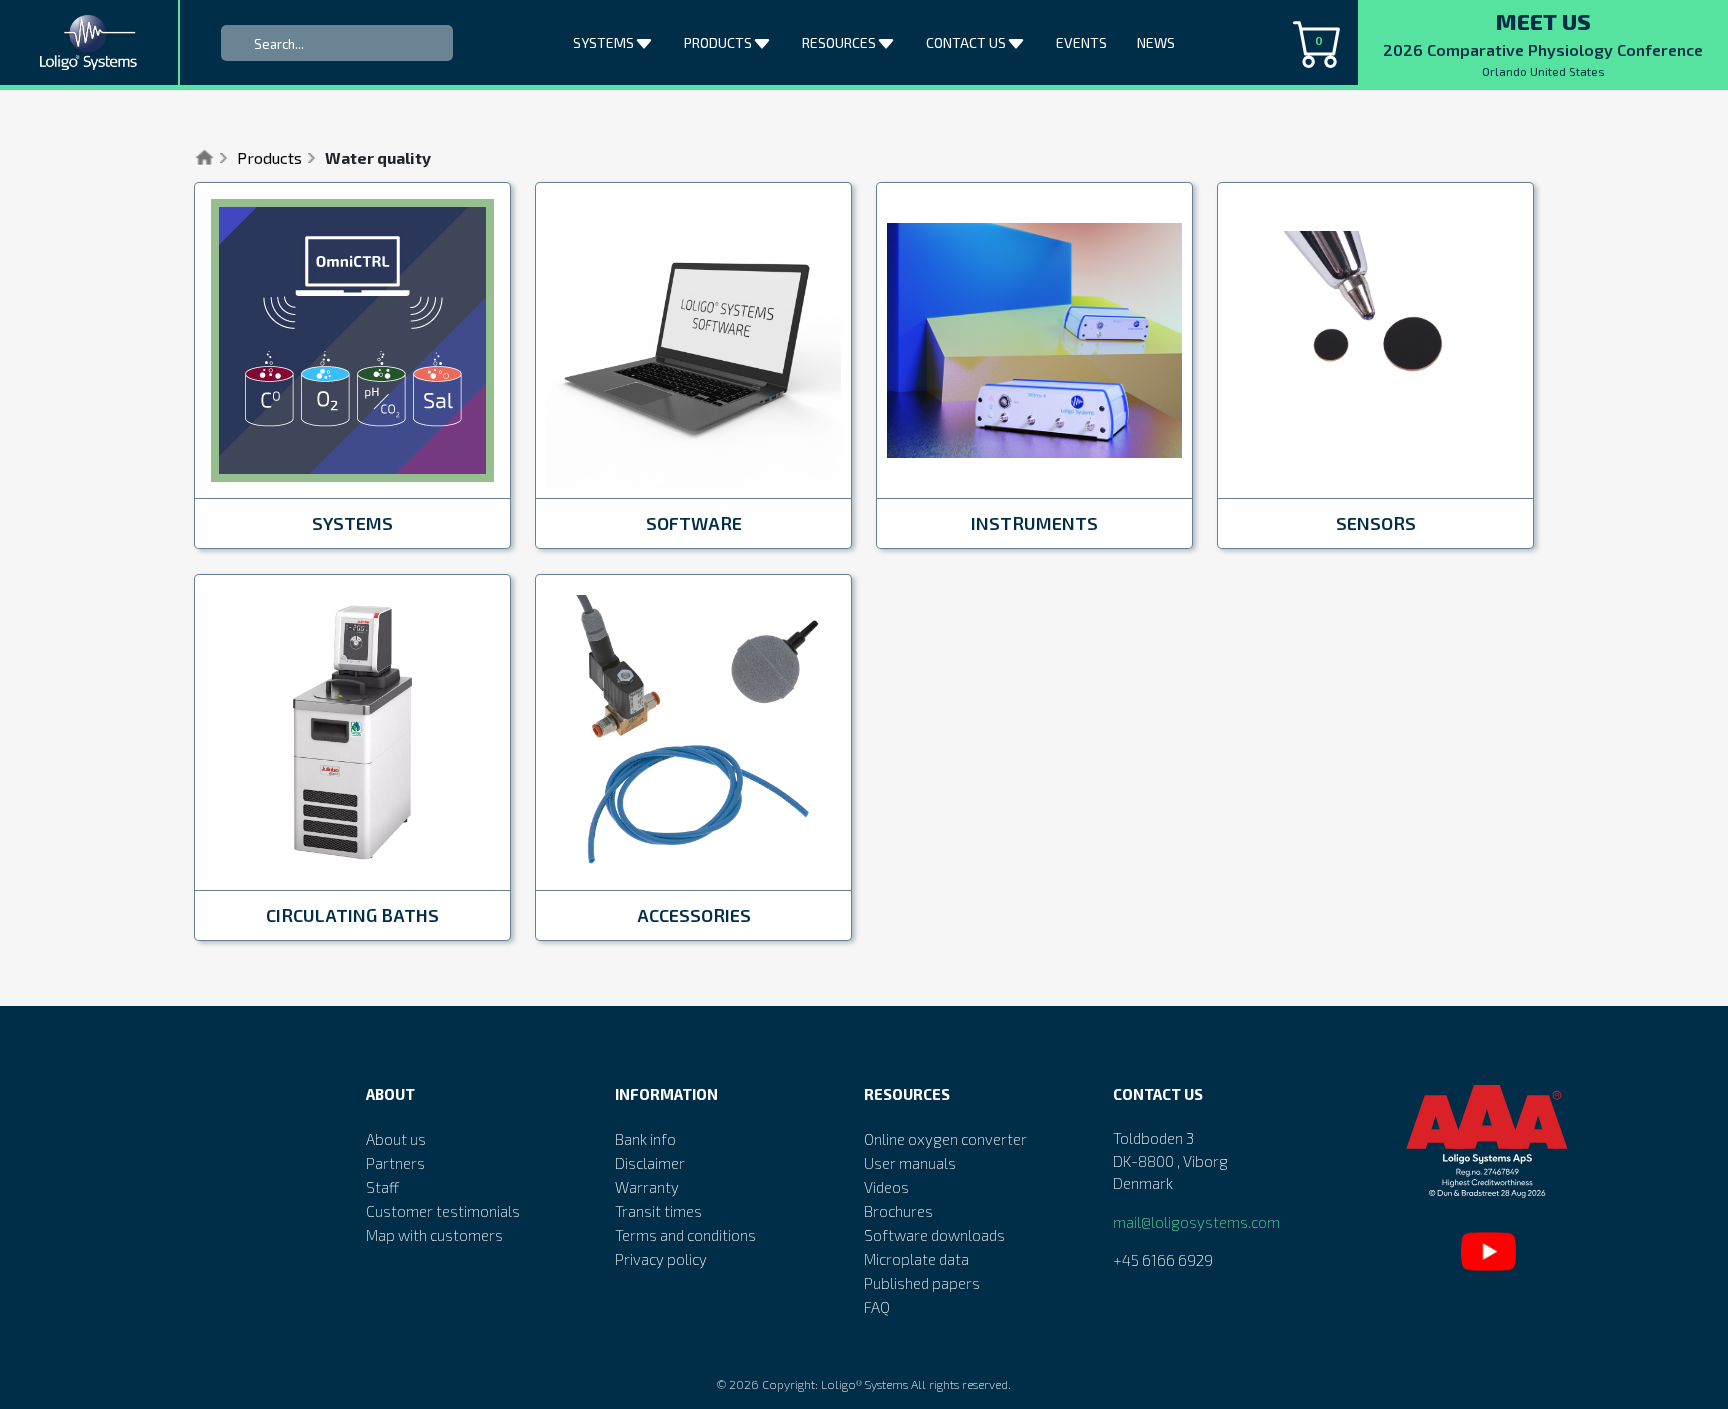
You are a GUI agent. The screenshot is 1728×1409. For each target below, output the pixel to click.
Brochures (898, 1211)
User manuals (910, 1163)
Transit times (658, 1211)
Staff (382, 1187)
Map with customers (434, 1235)
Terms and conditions (685, 1235)
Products (269, 157)
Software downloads (934, 1235)
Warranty (647, 1187)
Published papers (922, 1283)
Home (204, 158)
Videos (886, 1187)
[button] (646, 39)
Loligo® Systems (864, 1384)
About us (396, 1139)
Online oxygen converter (945, 1139)
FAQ (877, 1307)
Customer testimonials (443, 1211)
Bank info (645, 1139)
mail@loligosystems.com (1196, 1222)
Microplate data (916, 1259)
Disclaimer (650, 1163)
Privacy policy (661, 1259)
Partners (395, 1163)
